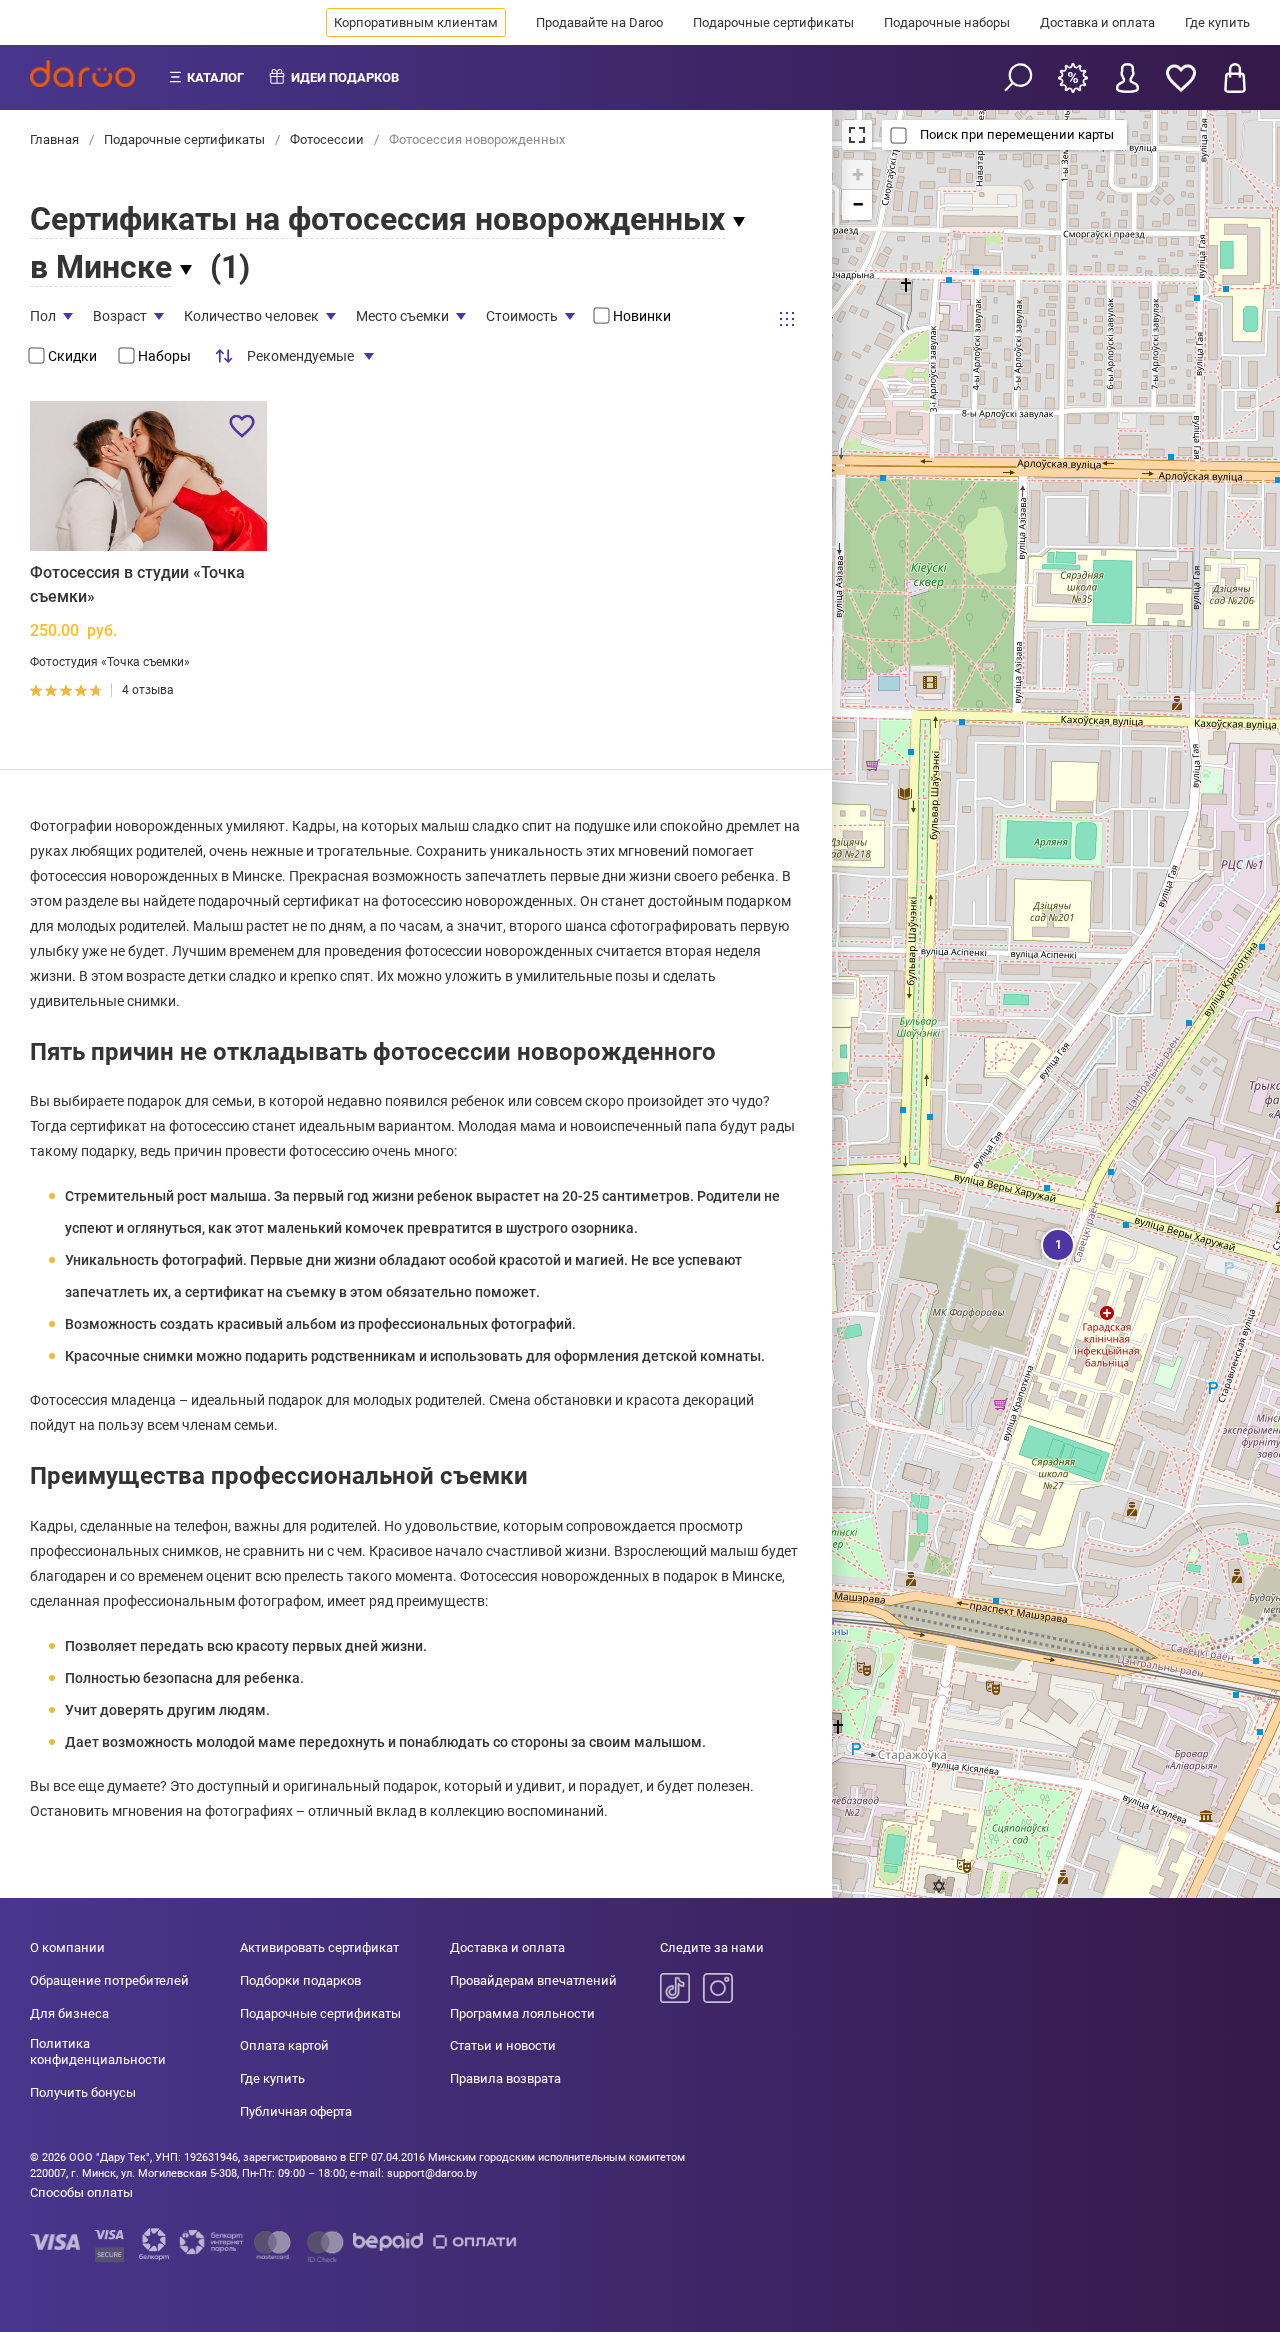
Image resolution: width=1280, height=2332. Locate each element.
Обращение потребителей (109, 1980)
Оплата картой (284, 2045)
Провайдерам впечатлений (533, 1980)
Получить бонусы (83, 2092)
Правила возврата (505, 2078)
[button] (1056, 1243)
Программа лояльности (522, 2013)
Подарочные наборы (947, 22)
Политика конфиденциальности (98, 2051)
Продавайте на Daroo (599, 22)
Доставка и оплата (1097, 22)
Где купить (1217, 22)
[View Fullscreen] (857, 135)
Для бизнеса (69, 2013)
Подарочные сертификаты (773, 22)
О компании (67, 1947)
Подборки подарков (300, 1980)
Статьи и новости (503, 2045)
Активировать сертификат (319, 1947)
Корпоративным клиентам (416, 22)
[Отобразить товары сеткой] (787, 318)
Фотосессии (327, 139)
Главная (56, 139)
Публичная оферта (296, 2111)
